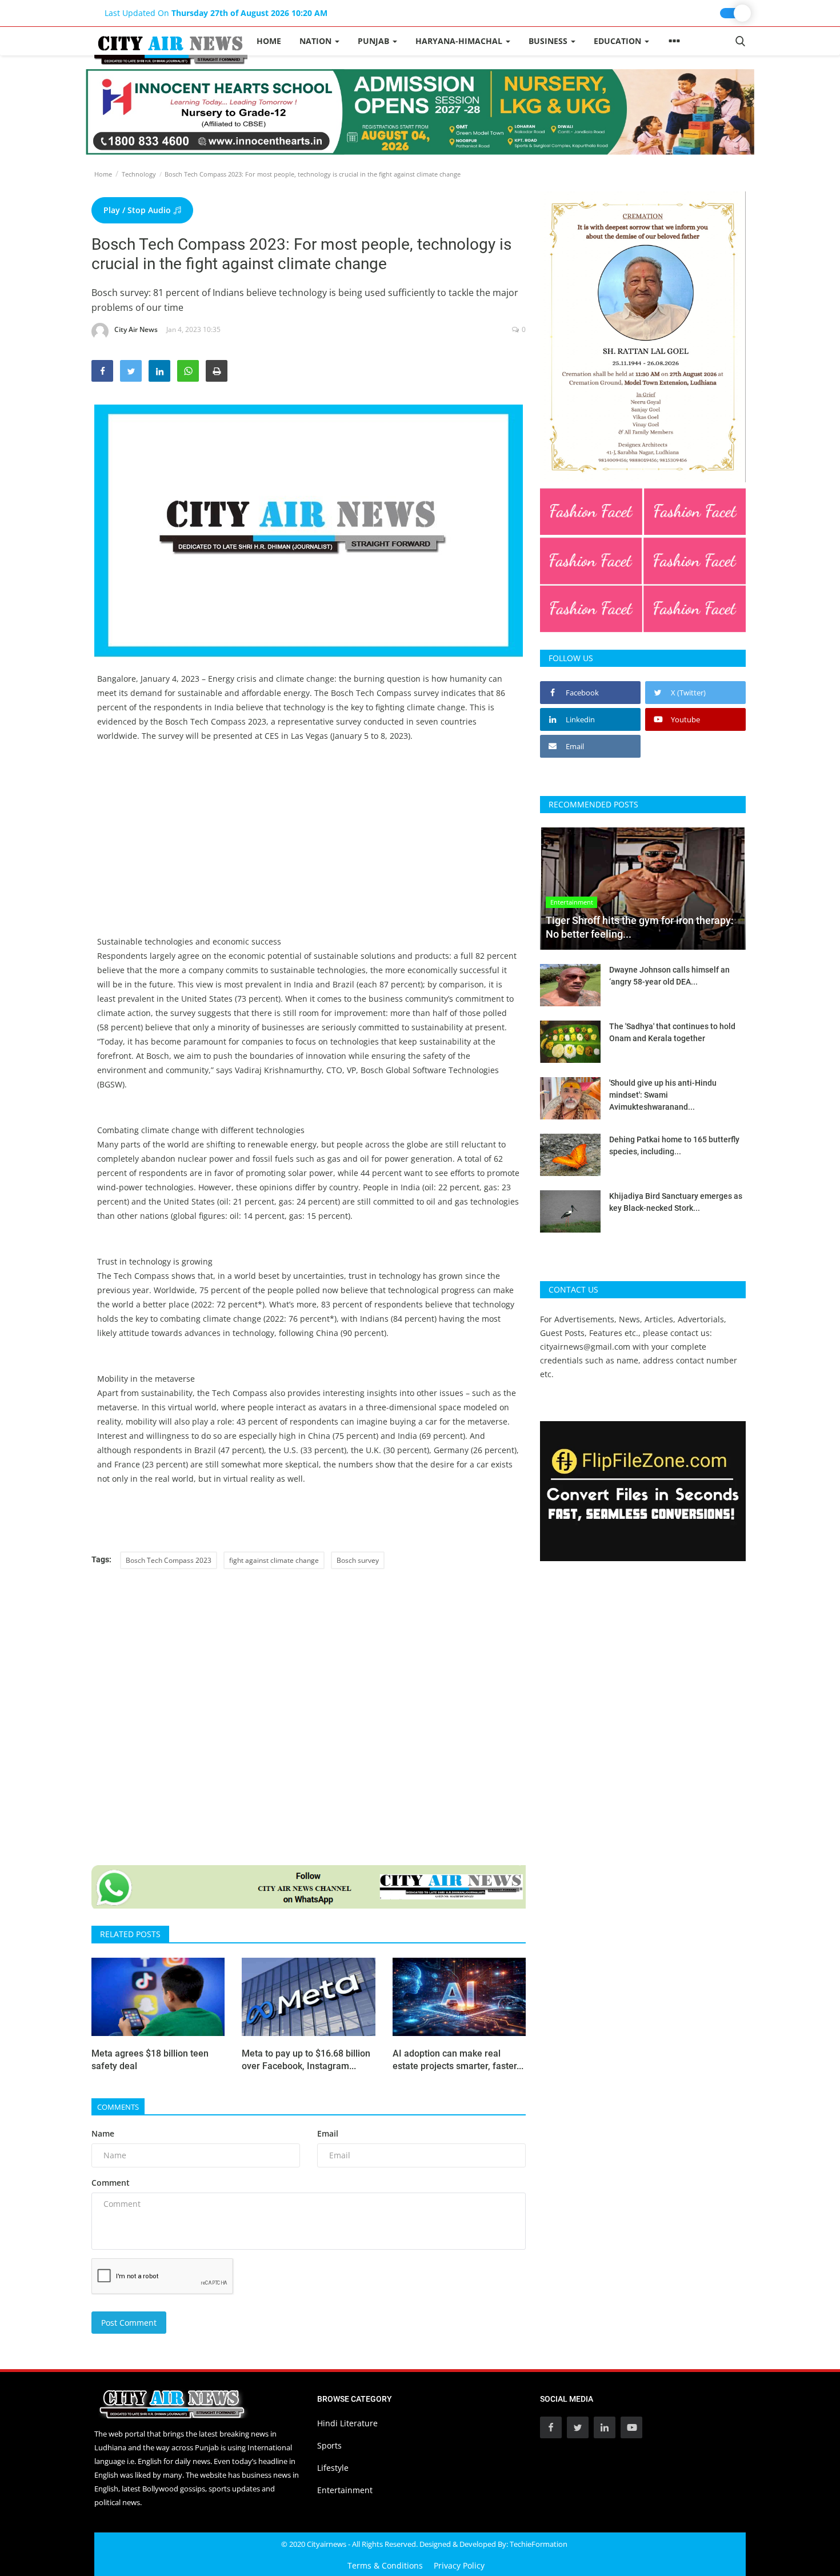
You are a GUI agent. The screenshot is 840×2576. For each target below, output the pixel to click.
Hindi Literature (347, 2423)
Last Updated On (216, 13)
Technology (139, 174)
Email (328, 2133)
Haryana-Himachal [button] (460, 41)
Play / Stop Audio (138, 210)
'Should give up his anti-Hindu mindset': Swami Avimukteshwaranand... (663, 1095)
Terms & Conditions (385, 2565)
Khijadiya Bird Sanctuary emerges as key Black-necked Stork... (676, 1202)
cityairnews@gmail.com (585, 1347)
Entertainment (345, 2490)
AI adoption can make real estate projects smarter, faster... (458, 2060)
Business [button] (549, 41)
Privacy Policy (459, 2565)
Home (269, 41)
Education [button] (619, 41)
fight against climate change (274, 1560)
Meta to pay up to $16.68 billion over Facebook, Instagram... (306, 2060)
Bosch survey (358, 1560)
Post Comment (129, 2323)
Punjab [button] (375, 41)
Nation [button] (317, 41)
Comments (118, 2107)
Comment (111, 2183)
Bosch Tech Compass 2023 (169, 1560)
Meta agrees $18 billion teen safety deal (150, 2060)
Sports (329, 2445)
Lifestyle (333, 2468)
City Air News (136, 329)
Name (103, 2133)
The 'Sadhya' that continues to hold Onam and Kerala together (672, 1032)
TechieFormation (539, 2544)
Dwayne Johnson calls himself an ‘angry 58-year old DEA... (669, 976)
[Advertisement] (309, 854)
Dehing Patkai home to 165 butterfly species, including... (674, 1145)
